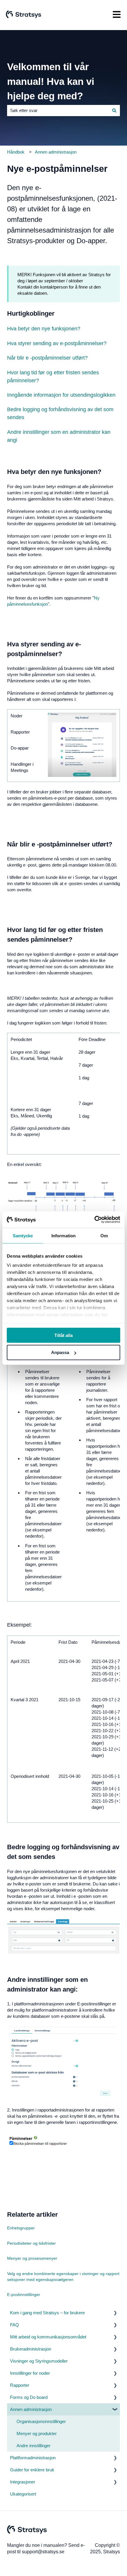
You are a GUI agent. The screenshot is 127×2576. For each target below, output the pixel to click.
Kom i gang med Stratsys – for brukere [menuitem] (47, 2313)
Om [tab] (104, 1235)
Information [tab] (63, 1235)
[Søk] (114, 110)
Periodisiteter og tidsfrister (31, 2243)
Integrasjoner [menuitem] (23, 2482)
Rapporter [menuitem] (20, 2385)
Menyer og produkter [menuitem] (37, 2433)
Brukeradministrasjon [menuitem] (31, 2349)
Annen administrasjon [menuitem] (31, 2409)
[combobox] (58, 110)
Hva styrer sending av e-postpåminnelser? (57, 343)
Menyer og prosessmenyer (32, 2258)
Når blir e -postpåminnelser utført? (47, 358)
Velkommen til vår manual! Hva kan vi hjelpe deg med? (51, 81)
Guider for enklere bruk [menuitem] (32, 2470)
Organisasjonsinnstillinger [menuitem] (41, 2421)
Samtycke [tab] (23, 1235)
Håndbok (16, 152)
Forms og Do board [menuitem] (29, 2397)
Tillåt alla (63, 1335)
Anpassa (60, 1352)
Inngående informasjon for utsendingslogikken (61, 395)
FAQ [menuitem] (14, 2325)
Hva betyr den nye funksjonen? (44, 329)
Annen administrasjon (56, 152)
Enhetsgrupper (21, 2228)
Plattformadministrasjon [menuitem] (33, 2458)
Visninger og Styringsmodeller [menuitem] (39, 2361)
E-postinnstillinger (24, 2295)
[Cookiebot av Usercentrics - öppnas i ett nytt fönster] (94, 1220)
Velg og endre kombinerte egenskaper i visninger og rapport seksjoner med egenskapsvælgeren (63, 2277)
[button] (115, 2313)
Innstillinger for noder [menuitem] (30, 2373)
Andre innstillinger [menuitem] (34, 2446)
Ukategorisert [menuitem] (23, 2494)
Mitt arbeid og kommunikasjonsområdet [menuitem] (48, 2337)
